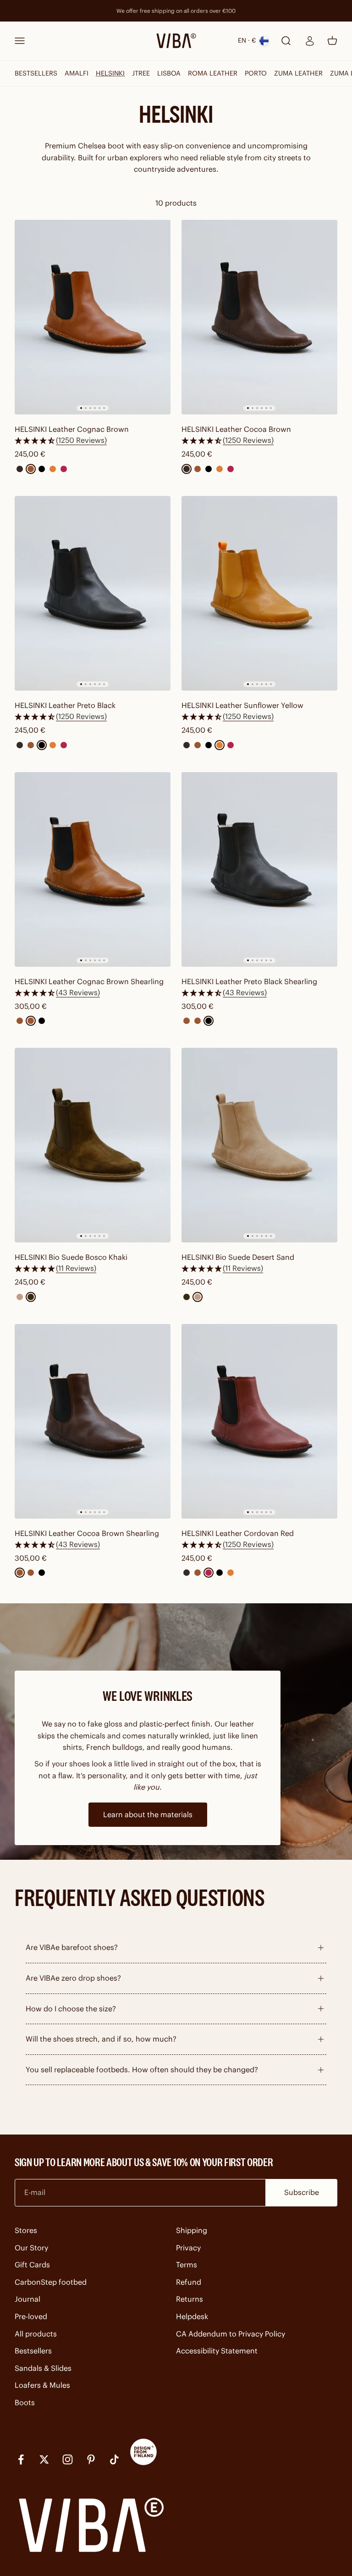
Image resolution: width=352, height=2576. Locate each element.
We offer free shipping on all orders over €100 (176, 11)
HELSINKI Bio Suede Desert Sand (238, 1257)
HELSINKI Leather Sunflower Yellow (242, 705)
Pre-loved (31, 2316)
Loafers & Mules (42, 2385)
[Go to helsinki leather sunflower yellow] (259, 593)
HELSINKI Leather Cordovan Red (238, 1533)
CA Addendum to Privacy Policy (231, 2334)
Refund (189, 2282)
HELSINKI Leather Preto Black (65, 705)
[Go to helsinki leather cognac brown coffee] (93, 317)
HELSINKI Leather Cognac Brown (72, 429)
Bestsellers (33, 2351)
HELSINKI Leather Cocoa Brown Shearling (87, 1533)
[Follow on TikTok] (114, 2459)
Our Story (31, 2248)
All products (36, 2334)
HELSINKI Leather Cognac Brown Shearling (89, 981)
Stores (26, 2230)
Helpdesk (192, 2316)
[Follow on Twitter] (44, 2459)
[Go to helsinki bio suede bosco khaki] (93, 1145)
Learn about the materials (148, 1814)
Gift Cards (32, 2265)
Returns (190, 2299)
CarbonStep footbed (51, 2282)
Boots (25, 2402)
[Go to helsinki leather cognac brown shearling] (93, 869)
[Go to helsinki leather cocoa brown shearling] (93, 1421)
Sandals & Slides (43, 2368)
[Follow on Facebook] (21, 2459)
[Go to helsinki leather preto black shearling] (259, 869)
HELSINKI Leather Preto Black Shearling (249, 981)
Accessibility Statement (217, 2351)
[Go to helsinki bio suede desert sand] (259, 1145)
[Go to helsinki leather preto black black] (93, 593)
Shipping (192, 2230)
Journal (27, 2299)
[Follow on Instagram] (68, 2459)
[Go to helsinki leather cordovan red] (259, 1421)
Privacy (188, 2248)
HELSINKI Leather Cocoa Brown (236, 429)
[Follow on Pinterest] (91, 2459)
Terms (187, 2265)
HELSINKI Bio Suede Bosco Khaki (71, 1257)
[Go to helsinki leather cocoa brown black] (259, 317)
